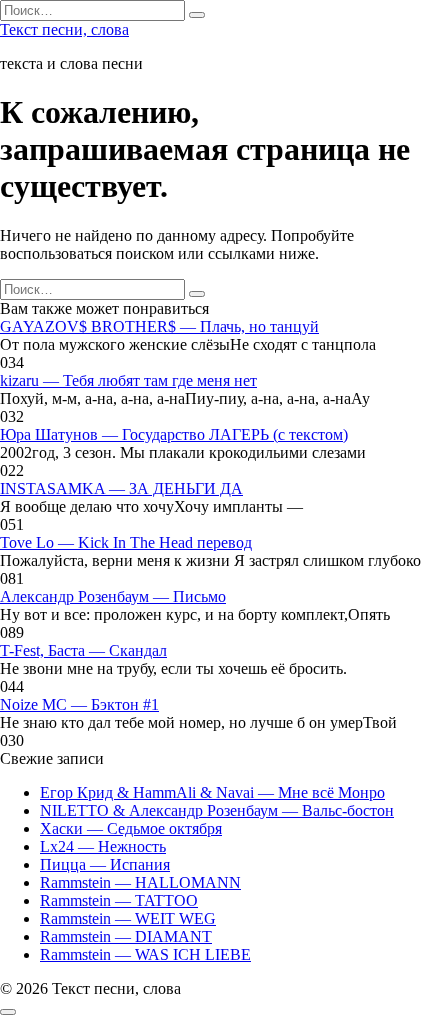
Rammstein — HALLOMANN (140, 882)
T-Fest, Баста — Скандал (83, 650)
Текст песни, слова (64, 29)
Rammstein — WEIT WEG (128, 918)
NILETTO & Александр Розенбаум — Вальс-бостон (217, 810)
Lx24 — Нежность (103, 846)
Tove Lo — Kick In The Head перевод (126, 542)
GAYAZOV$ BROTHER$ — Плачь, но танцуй (159, 326)
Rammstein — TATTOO (119, 900)
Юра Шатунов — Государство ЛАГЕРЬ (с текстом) (174, 434)
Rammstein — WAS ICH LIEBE (145, 954)
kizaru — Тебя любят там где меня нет (128, 380)
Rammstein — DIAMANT (126, 936)
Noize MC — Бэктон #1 (79, 704)
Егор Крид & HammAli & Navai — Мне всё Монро (212, 792)
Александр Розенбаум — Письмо (113, 596)
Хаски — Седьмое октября (131, 828)
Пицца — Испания (105, 864)
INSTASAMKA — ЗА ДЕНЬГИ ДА (121, 488)
